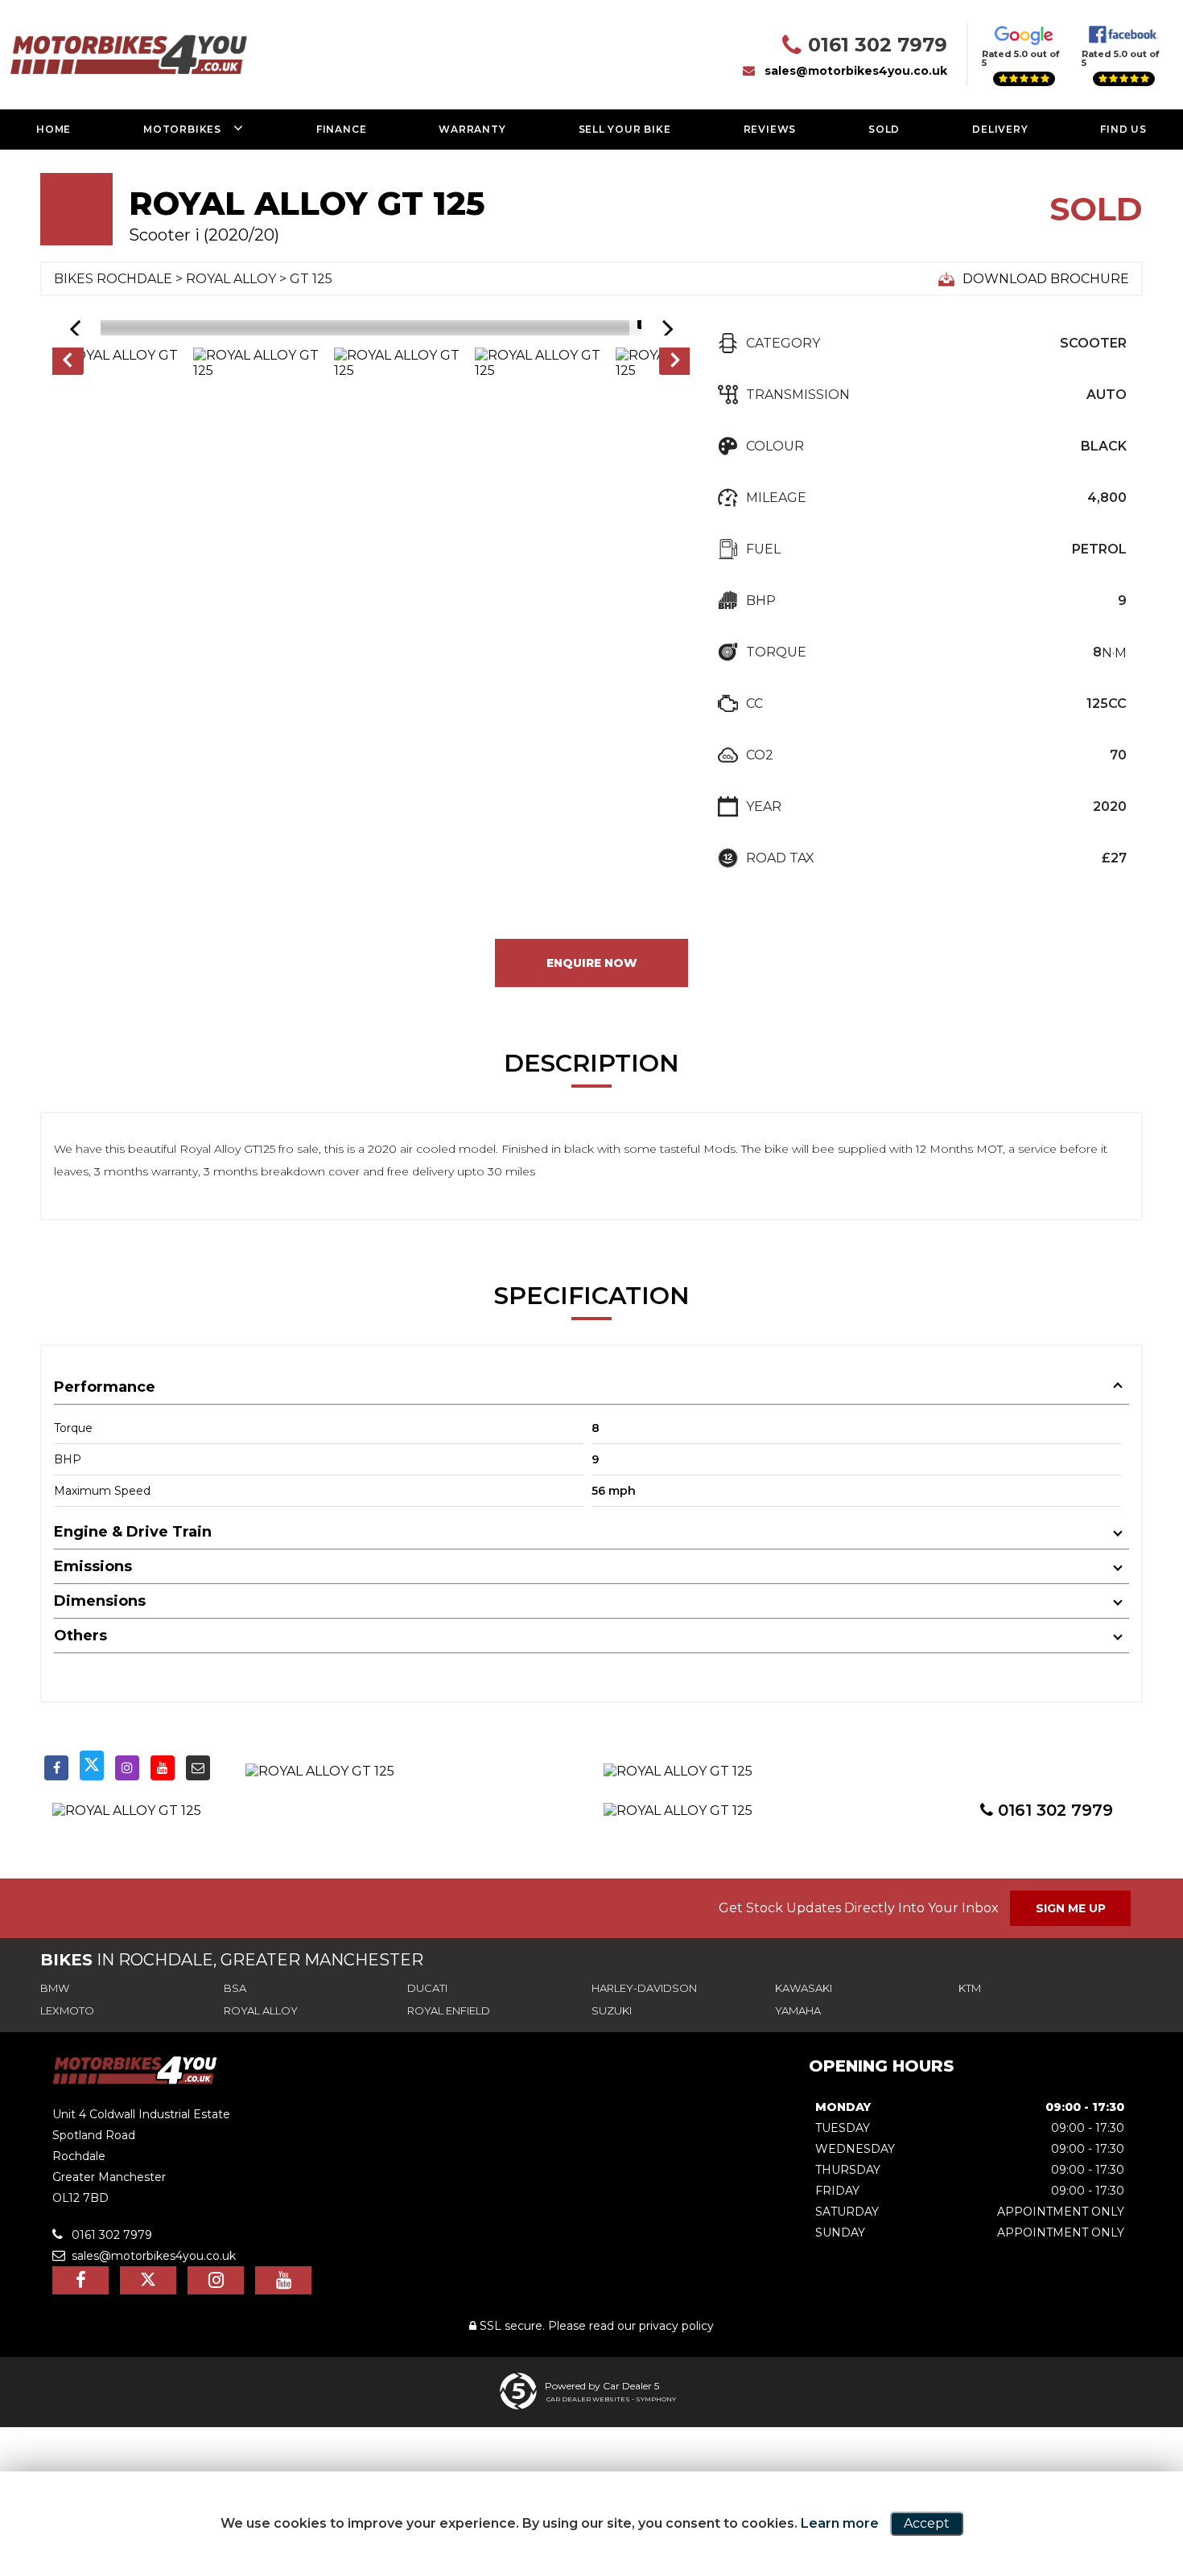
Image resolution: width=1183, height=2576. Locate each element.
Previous (67, 363)
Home (54, 129)
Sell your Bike (625, 129)
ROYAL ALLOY (231, 279)
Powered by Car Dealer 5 (602, 2386)
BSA (235, 1988)
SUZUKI (612, 2010)
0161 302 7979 (878, 45)
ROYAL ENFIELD (449, 2010)
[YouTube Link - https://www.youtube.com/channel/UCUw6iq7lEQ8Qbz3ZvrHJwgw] (163, 1768)
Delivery (1000, 129)
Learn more (840, 2523)
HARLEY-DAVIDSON (644, 1988)
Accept (927, 2523)
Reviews (770, 129)
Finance (342, 129)
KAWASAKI (804, 1988)
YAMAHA (798, 2010)
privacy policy (676, 2326)
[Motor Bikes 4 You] (135, 2080)
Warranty (472, 129)
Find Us (1123, 129)
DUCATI (427, 1988)
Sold (884, 129)
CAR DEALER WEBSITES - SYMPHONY (611, 2399)
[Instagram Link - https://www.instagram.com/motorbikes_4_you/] (127, 1768)
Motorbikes (182, 129)
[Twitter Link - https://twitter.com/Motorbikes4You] (92, 1765)
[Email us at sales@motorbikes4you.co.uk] (198, 1768)
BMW (55, 1988)
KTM (970, 1988)
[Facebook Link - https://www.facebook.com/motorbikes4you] (56, 1768)
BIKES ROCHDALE (113, 279)
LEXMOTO (67, 2010)
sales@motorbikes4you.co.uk (856, 71)
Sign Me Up (1071, 1908)
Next (675, 363)
